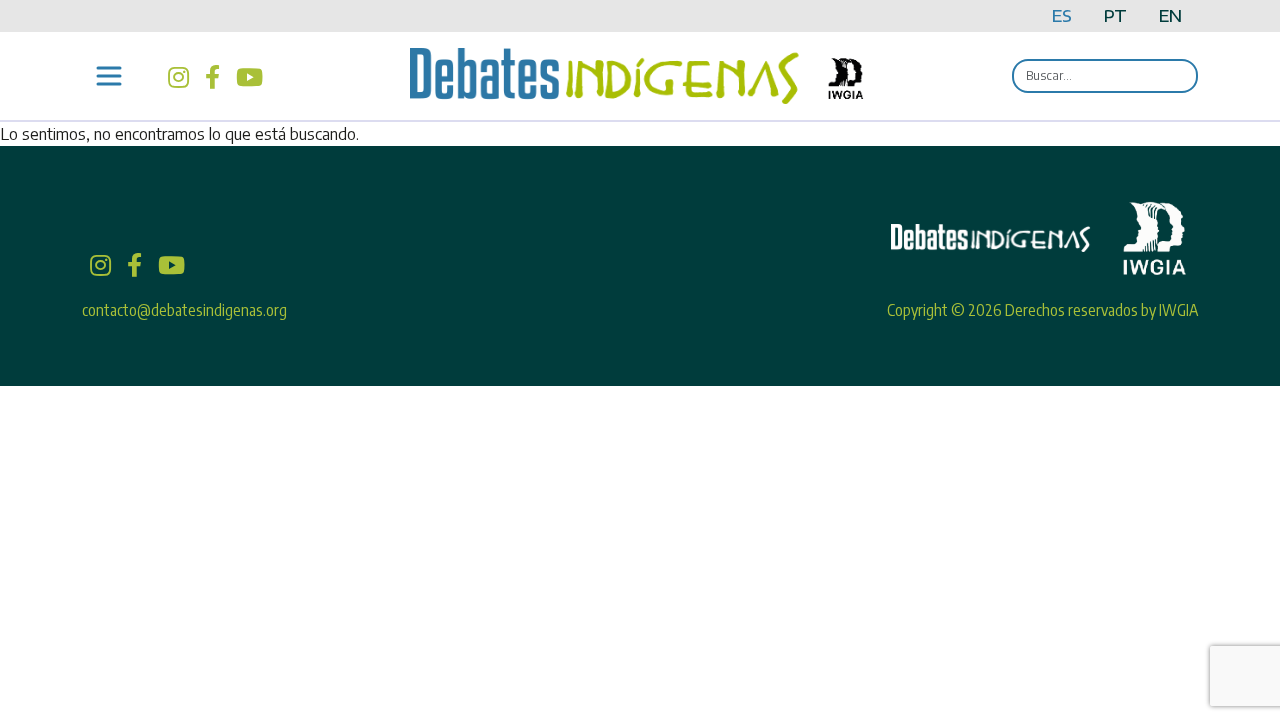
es (1062, 16)
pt (1115, 16)
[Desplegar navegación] (109, 76)
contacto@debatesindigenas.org (184, 310)
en (1170, 16)
